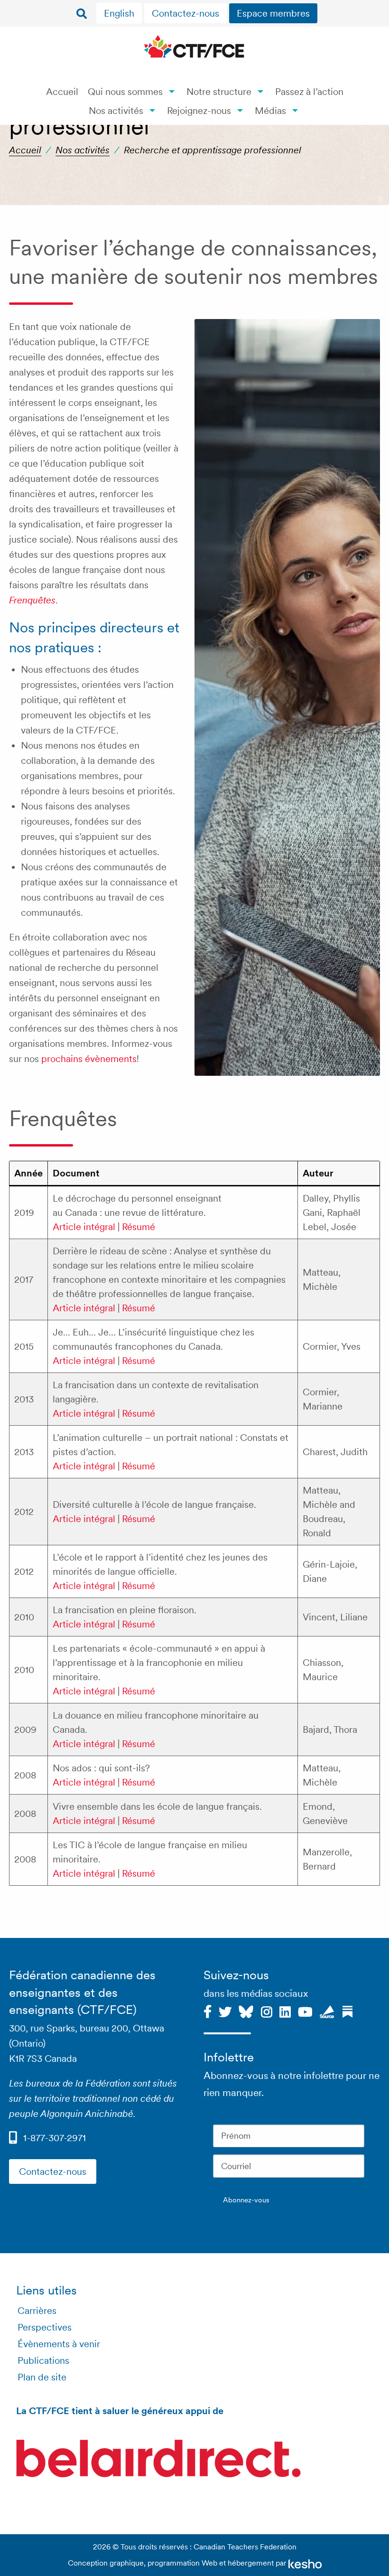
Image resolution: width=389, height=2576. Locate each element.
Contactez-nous (185, 13)
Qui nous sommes (125, 92)
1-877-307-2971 (55, 2138)
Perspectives (45, 2327)
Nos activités (116, 111)
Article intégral (84, 1227)
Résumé (139, 1227)
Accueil (62, 92)
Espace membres (273, 13)
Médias (270, 111)
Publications (43, 2360)
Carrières (37, 2311)
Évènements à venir (59, 2344)
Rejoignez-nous (199, 111)
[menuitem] (120, 13)
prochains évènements (89, 1059)
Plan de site (42, 2377)
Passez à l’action (309, 92)
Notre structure (219, 92)
